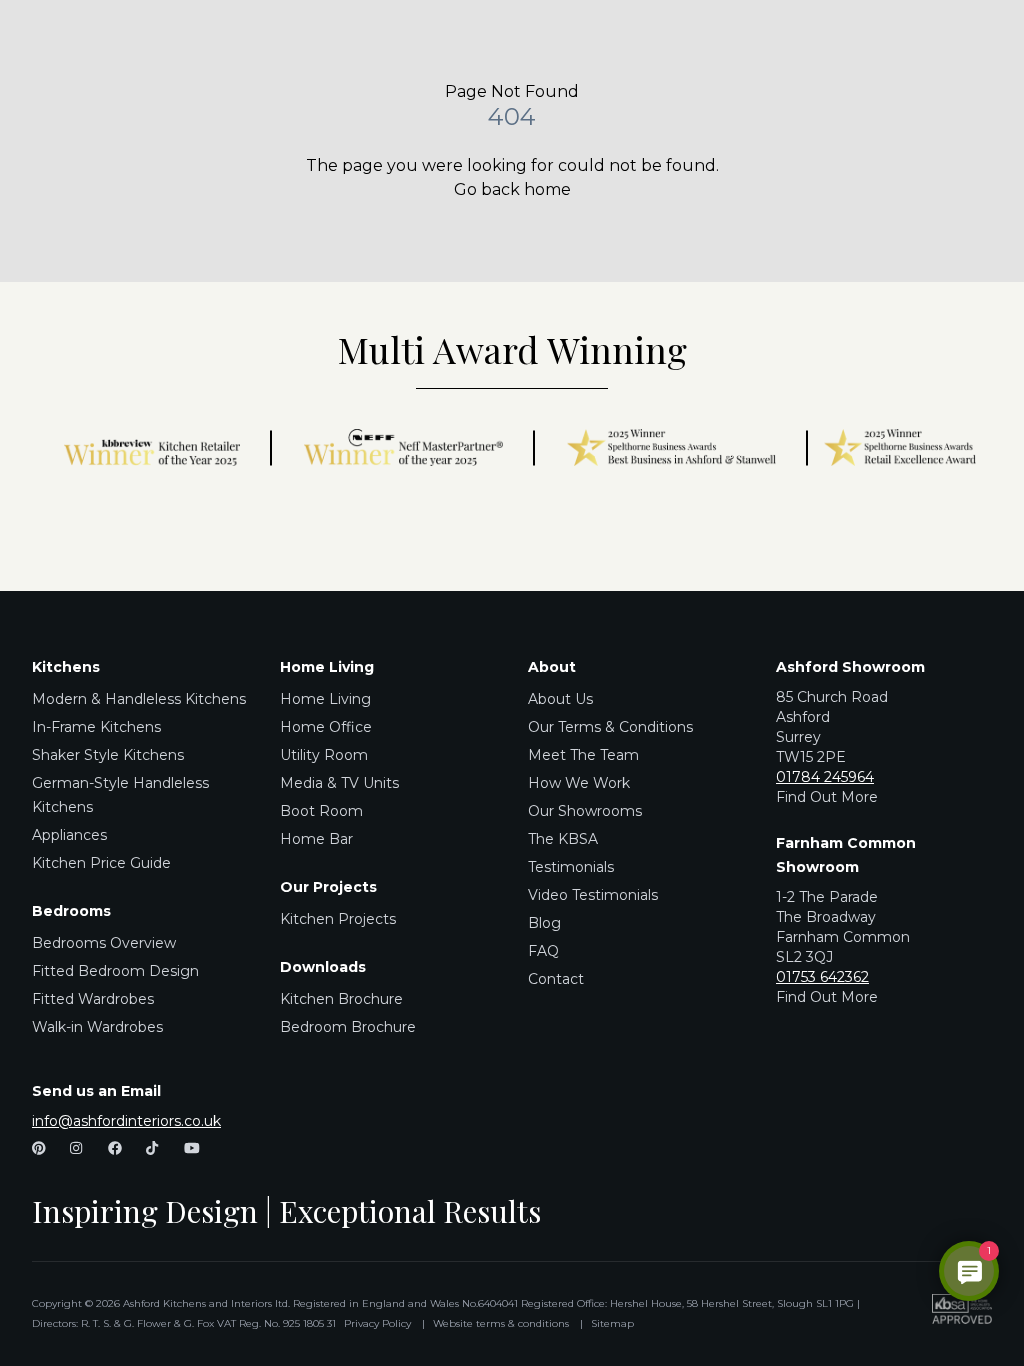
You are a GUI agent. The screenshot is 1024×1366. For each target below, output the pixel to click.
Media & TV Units (339, 783)
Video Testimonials (593, 895)
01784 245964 (825, 777)
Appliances (69, 835)
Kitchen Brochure (341, 999)
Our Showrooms (585, 811)
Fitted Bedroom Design (115, 971)
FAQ (543, 951)
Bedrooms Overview (104, 943)
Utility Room (324, 755)
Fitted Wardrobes (93, 999)
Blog (544, 923)
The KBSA (563, 839)
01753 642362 (822, 977)
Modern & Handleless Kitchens (139, 699)
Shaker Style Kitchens (108, 755)
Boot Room (321, 811)
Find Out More (827, 797)
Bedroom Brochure (348, 1027)
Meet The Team (583, 755)
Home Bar (316, 839)
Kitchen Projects (338, 919)
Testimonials (571, 867)
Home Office (326, 727)
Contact (556, 979)
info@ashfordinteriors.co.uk (126, 1121)
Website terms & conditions (501, 1323)
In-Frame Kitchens (96, 727)
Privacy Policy (377, 1323)
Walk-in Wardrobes (97, 1027)
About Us (560, 699)
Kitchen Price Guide (101, 863)
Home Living (325, 699)
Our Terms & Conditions (610, 727)
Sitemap (612, 1323)
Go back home (512, 189)
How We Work (579, 783)
